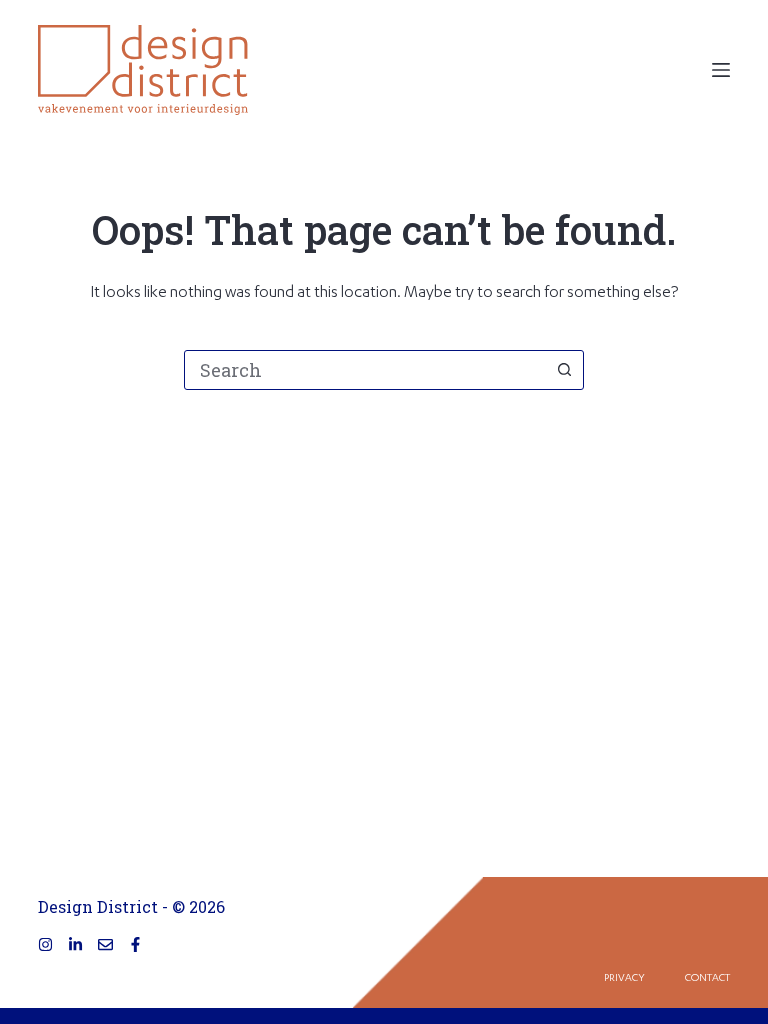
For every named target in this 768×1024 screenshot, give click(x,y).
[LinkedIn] (75, 944)
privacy (624, 979)
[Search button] (564, 370)
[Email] (105, 944)
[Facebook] (135, 944)
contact (707, 979)
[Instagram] (45, 944)
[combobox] (365, 370)
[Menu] (721, 70)
